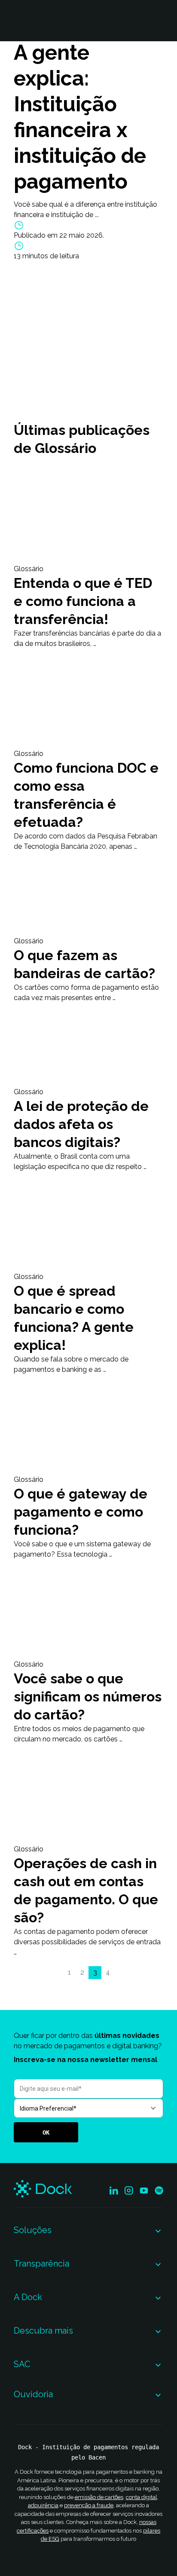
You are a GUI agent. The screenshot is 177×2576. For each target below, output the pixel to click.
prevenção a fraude (89, 2505)
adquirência (43, 2505)
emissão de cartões (99, 2497)
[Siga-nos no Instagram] (129, 2191)
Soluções (33, 2230)
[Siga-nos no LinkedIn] (114, 2191)
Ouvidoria (33, 2394)
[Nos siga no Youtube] (144, 2191)
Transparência (41, 2264)
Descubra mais (43, 2331)
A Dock (28, 2297)
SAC (22, 2364)
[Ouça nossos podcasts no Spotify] (159, 2191)
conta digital (142, 2497)
